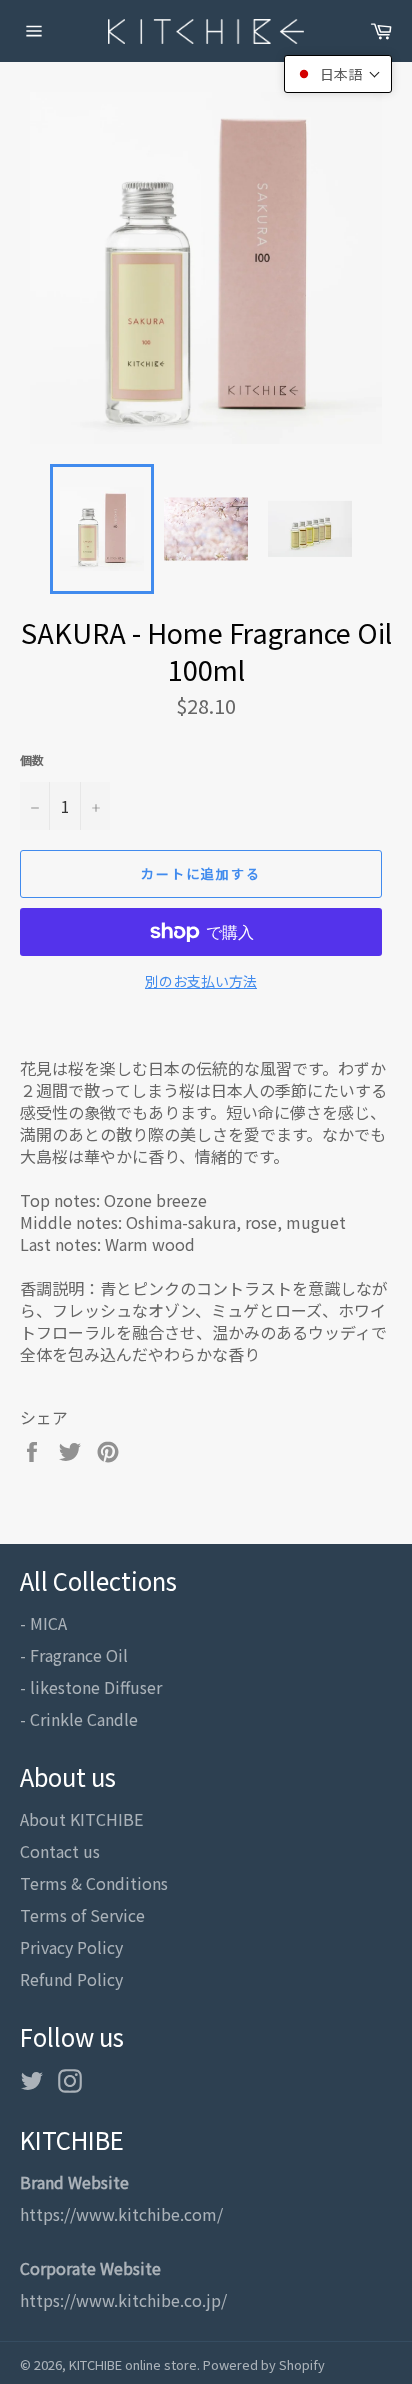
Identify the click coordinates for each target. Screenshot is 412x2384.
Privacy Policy (71, 1947)
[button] (338, 74)
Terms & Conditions (94, 1883)
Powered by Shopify (264, 2364)
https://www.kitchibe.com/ (121, 2214)
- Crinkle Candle (79, 1719)
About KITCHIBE (81, 1819)
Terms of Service (82, 1915)
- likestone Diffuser (91, 1687)
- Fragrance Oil (74, 1655)
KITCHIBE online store (133, 2364)
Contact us (60, 1851)
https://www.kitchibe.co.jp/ (123, 2300)
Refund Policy (71, 1979)
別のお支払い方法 (201, 981)
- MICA (43, 1623)
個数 (32, 760)
